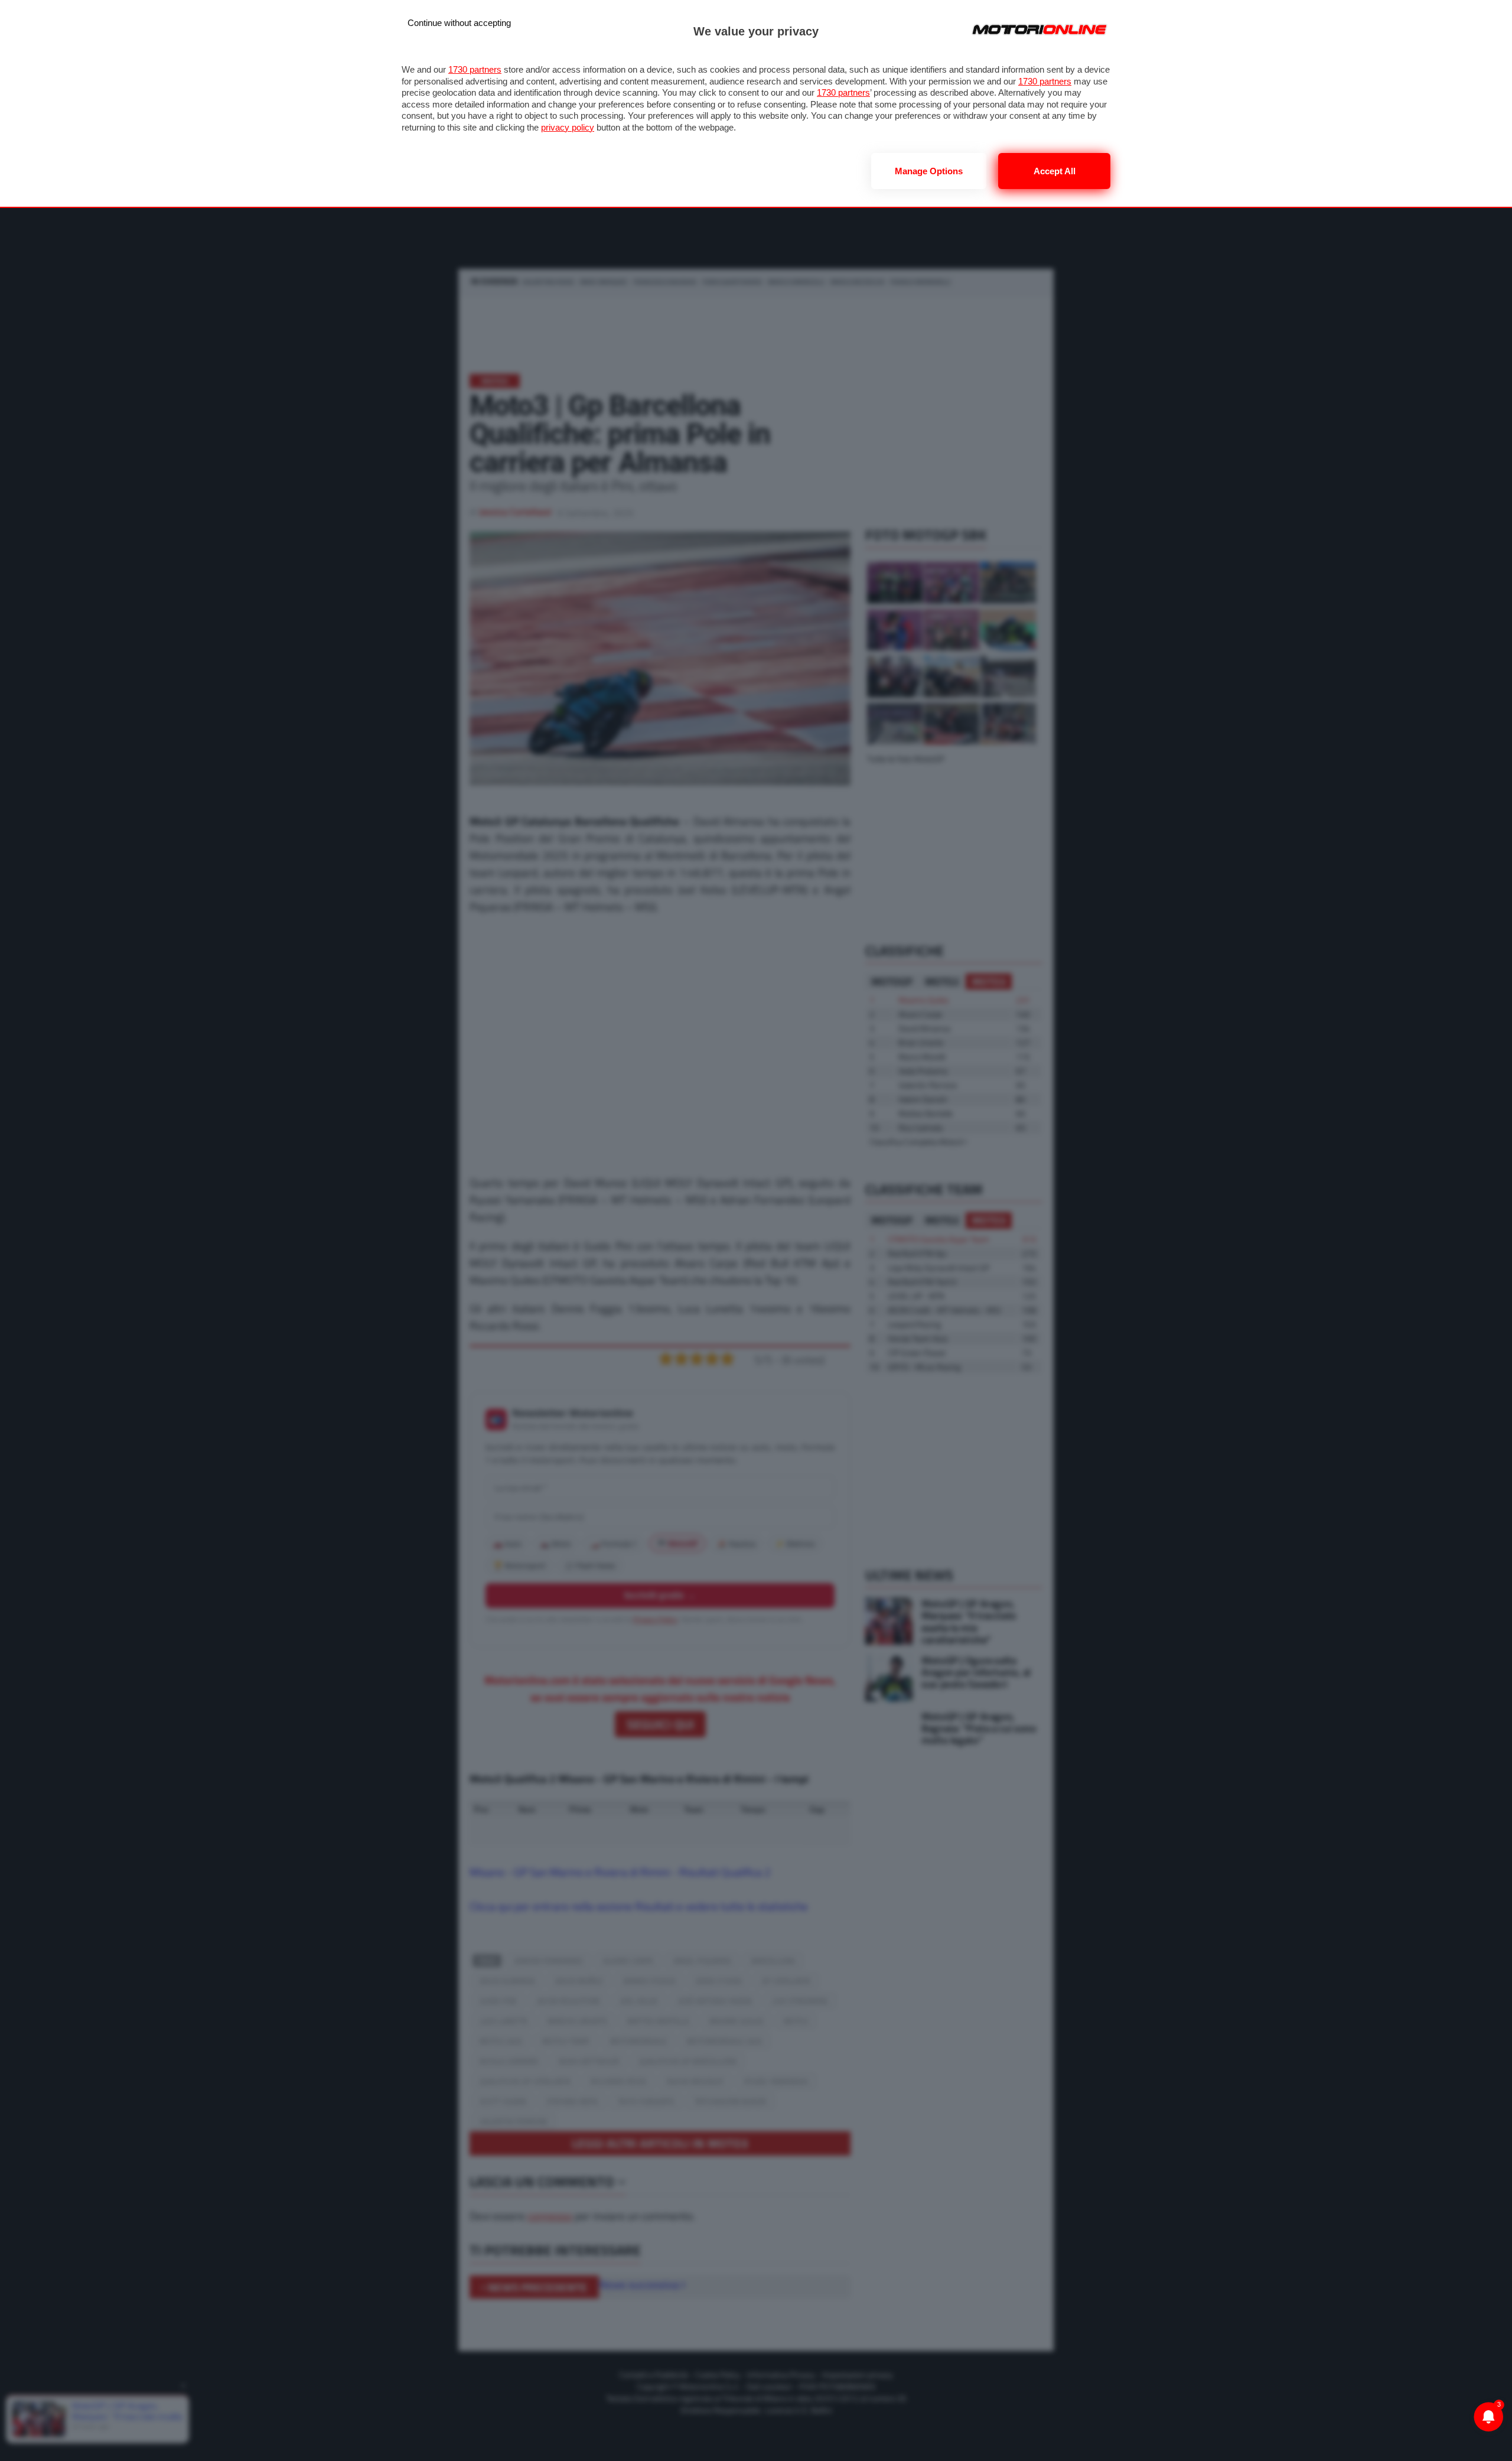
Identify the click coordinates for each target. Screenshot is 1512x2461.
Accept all (1055, 171)
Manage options (929, 171)
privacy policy (568, 127)
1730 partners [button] (475, 69)
